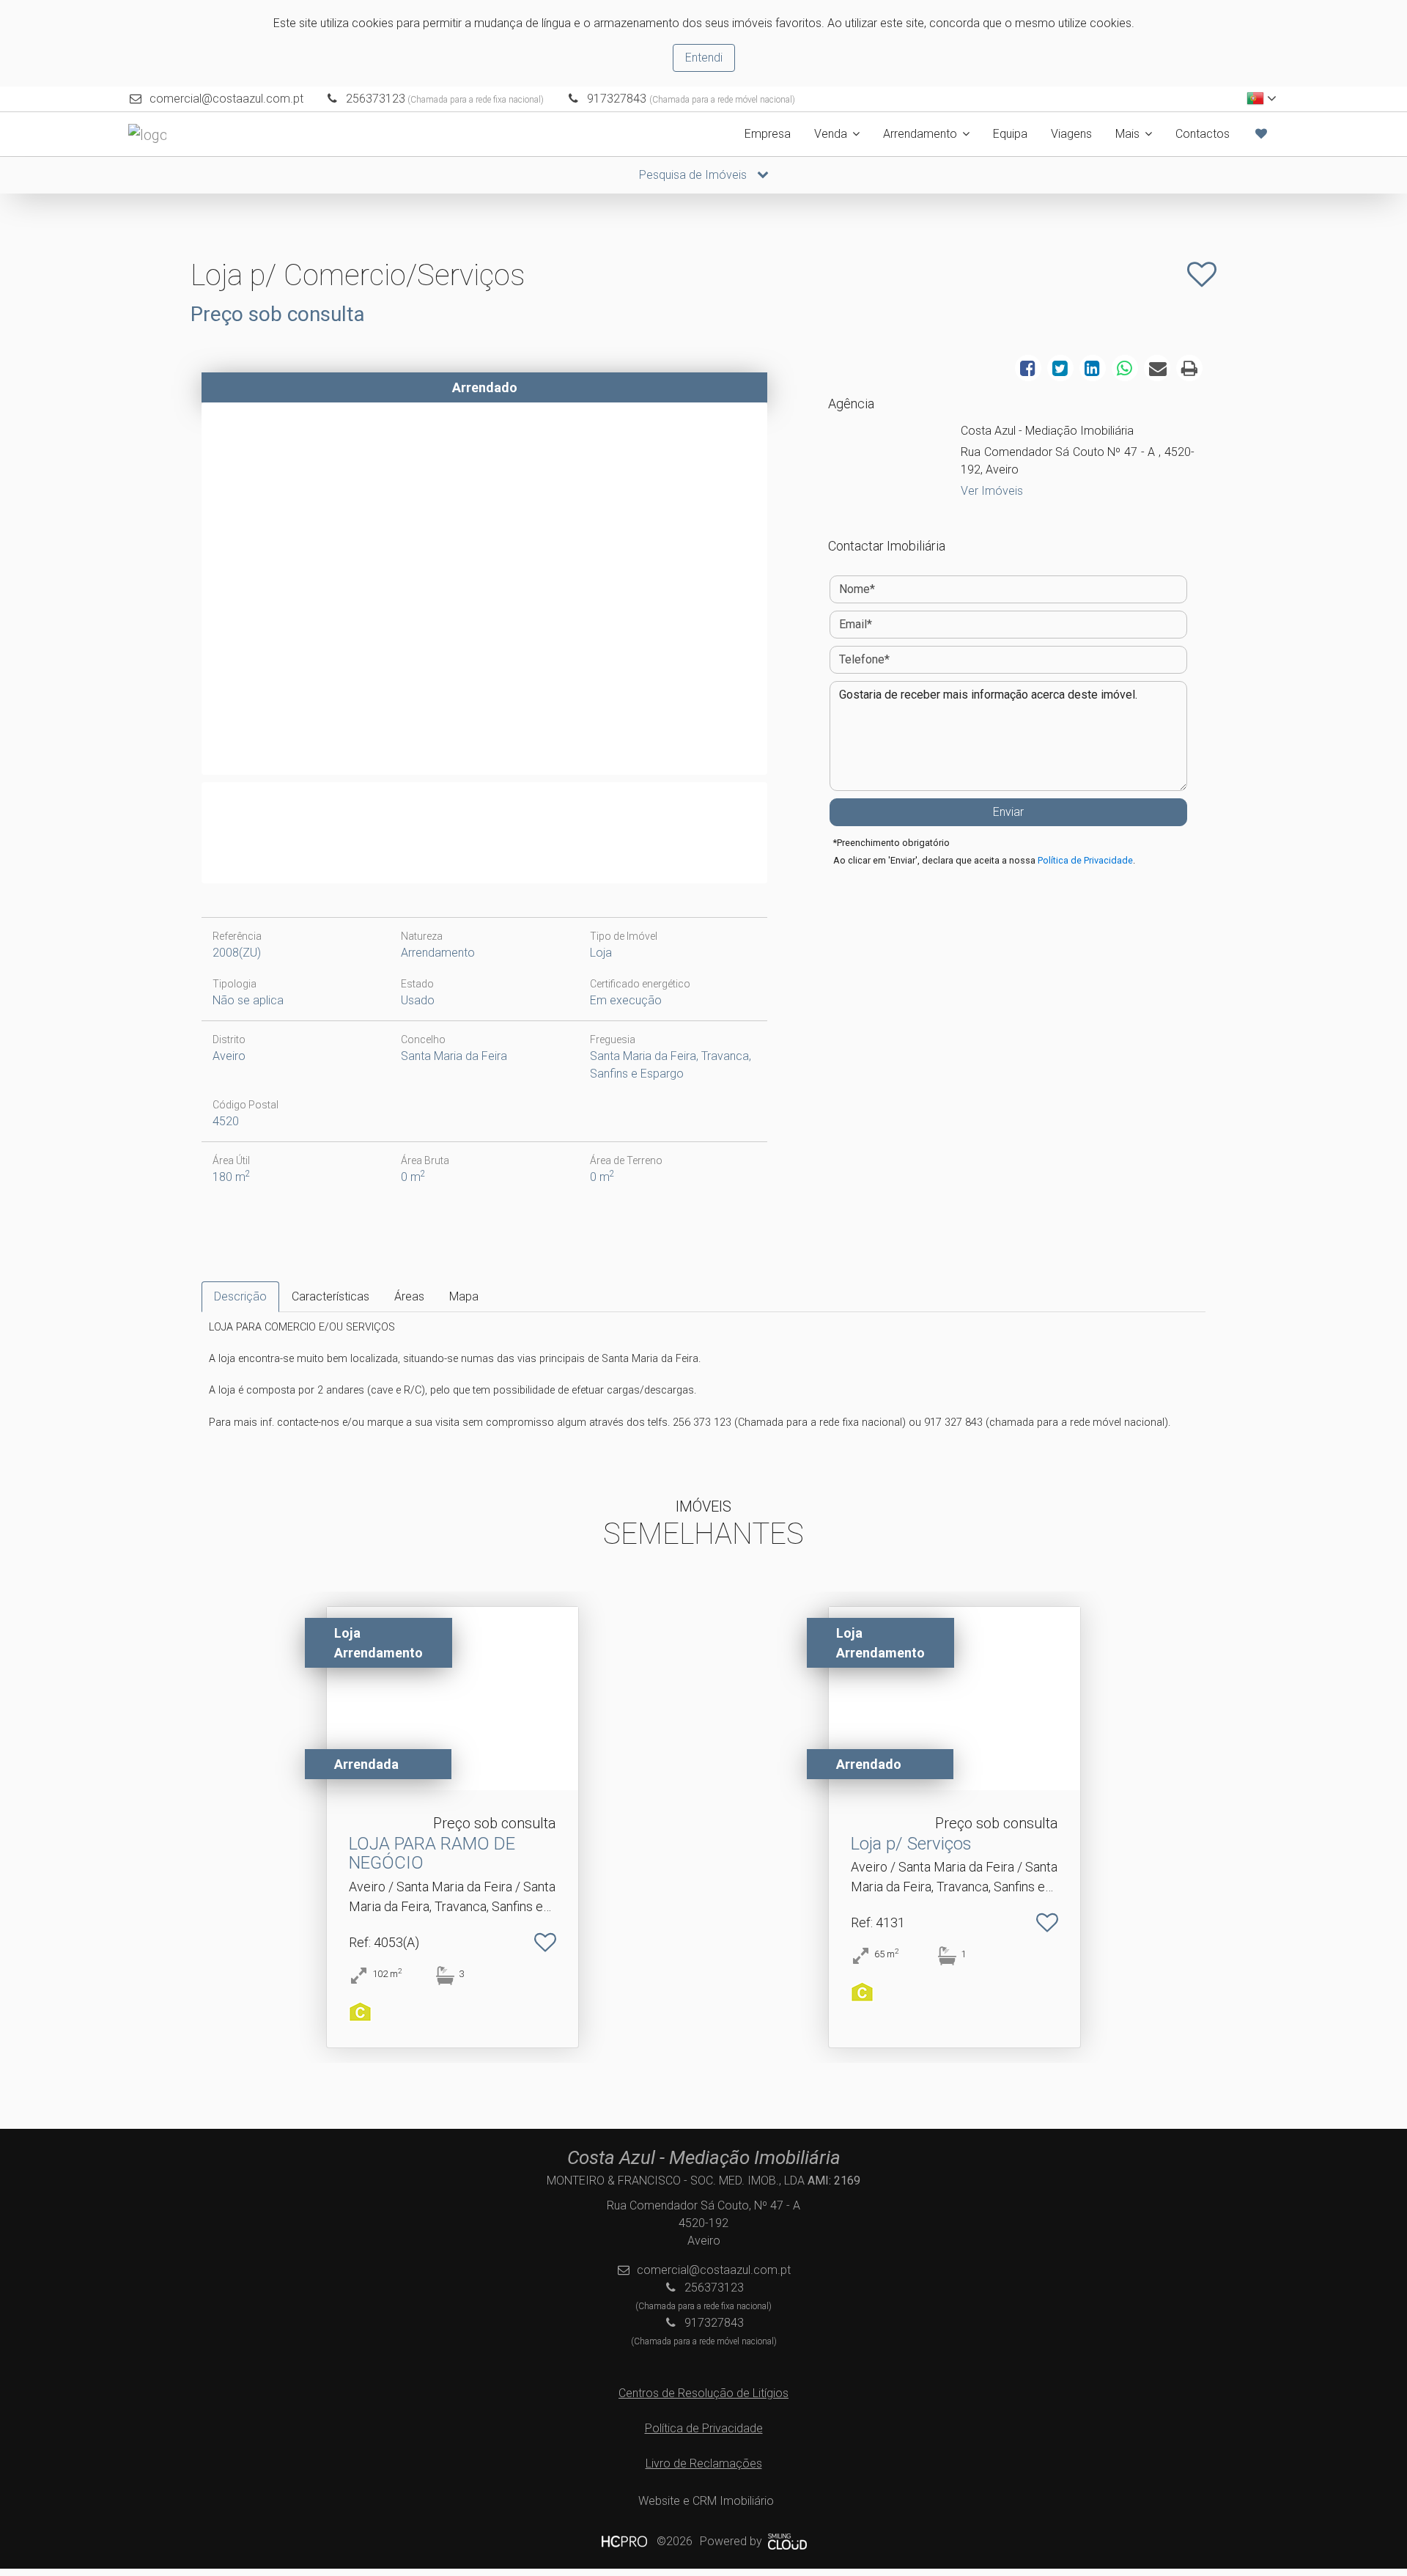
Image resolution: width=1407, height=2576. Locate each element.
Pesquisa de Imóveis (694, 175)
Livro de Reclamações (704, 2463)
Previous (182, 592)
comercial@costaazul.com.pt (226, 99)
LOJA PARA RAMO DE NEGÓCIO (432, 1853)
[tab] (240, 1297)
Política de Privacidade (1085, 860)
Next (786, 592)
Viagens (1071, 134)
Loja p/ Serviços (911, 1844)
